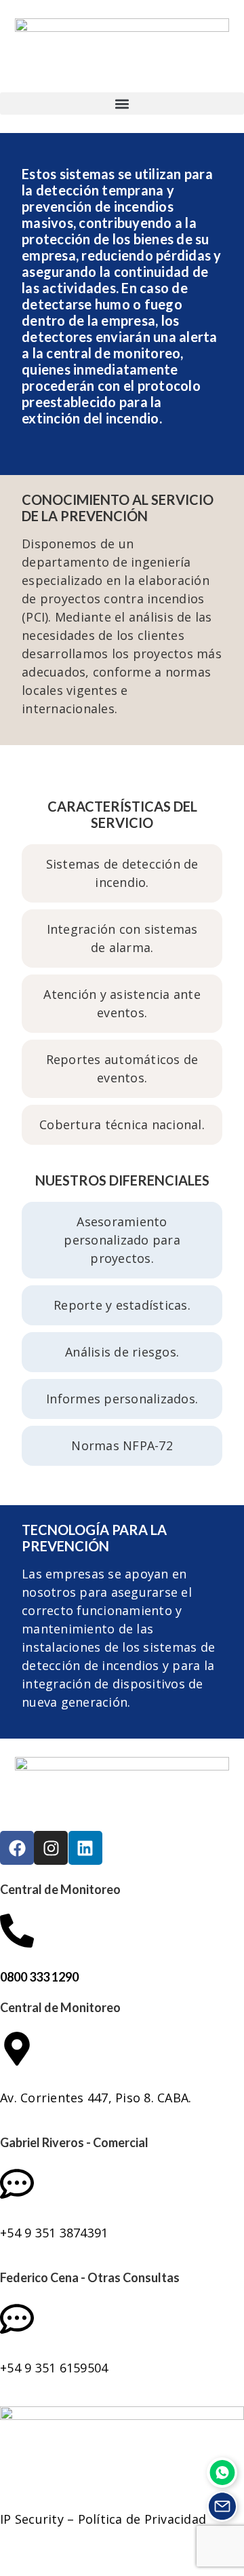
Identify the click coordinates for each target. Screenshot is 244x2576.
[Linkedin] (85, 1848)
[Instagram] (51, 1848)
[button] (122, 103)
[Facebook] (17, 1848)
